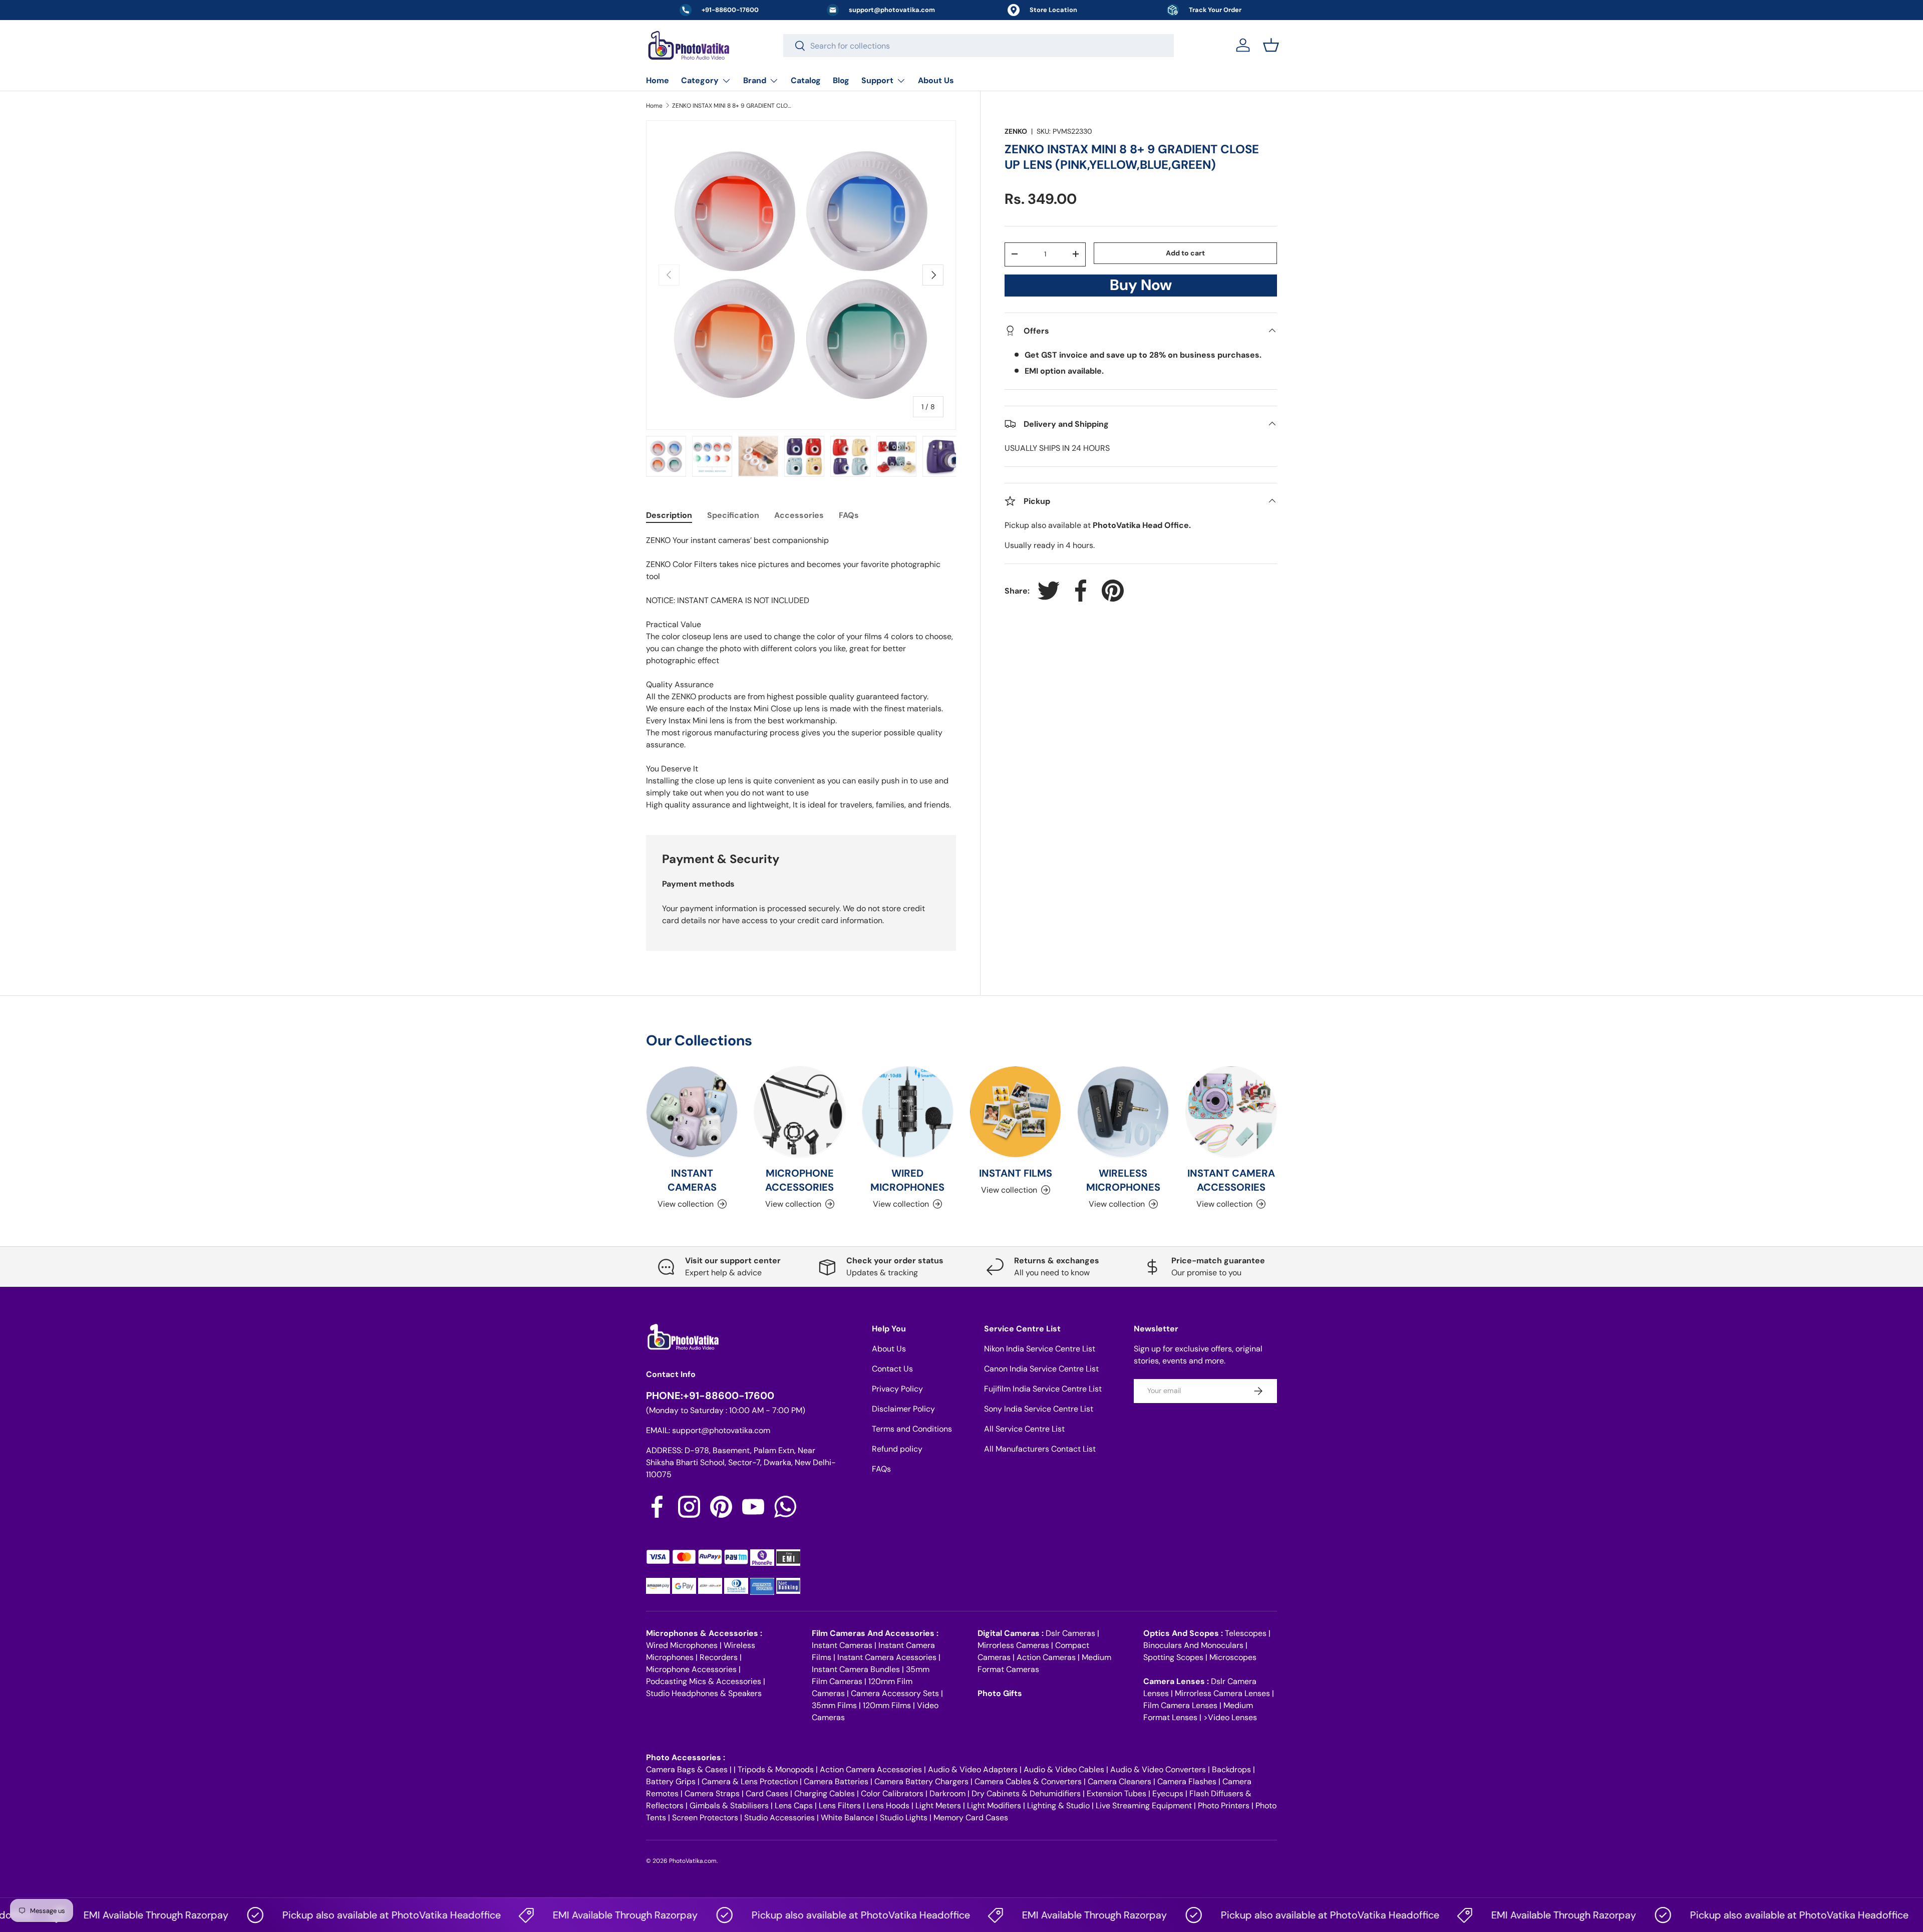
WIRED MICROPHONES (907, 1180)
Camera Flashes (1187, 1781)
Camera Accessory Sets (895, 1693)
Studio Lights (904, 1818)
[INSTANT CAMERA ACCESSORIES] (1231, 1112)
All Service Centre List (1024, 1429)
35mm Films (834, 1705)
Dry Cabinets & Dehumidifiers (1026, 1793)
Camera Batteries (836, 1781)
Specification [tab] (733, 515)
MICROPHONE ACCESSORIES (799, 1180)
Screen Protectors (705, 1818)
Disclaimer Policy (903, 1409)
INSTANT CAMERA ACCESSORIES (1231, 1180)
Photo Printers (1224, 1806)
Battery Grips (671, 1781)
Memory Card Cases (971, 1818)
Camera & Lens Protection (750, 1781)
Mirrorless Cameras (1013, 1645)
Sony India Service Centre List (1039, 1409)
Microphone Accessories (691, 1669)
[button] (1271, 45)
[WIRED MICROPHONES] (908, 1112)
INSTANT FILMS (1016, 1173)
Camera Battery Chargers (921, 1781)
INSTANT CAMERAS (692, 1180)
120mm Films (887, 1705)
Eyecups (1168, 1793)
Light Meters (938, 1806)
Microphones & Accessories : (704, 1633)
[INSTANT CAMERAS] (692, 1112)
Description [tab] (669, 515)
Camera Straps (712, 1793)
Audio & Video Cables (1064, 1769)
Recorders (719, 1657)
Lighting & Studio (1058, 1806)
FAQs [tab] (849, 515)
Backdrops (1231, 1769)
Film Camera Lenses (1180, 1705)
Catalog (806, 80)
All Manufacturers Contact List (1040, 1449)
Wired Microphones (682, 1645)
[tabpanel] (801, 673)
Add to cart (1185, 252)
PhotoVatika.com (693, 1861)
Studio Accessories (779, 1818)
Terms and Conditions (912, 1429)
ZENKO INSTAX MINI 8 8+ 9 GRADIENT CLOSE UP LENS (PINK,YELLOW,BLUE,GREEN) (732, 106)
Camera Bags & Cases (687, 1769)
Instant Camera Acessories (887, 1657)
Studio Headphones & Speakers (704, 1693)
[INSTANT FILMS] (1015, 1112)
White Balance (847, 1818)
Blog (841, 80)
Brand (755, 80)
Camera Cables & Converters (1028, 1781)
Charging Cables (825, 1793)
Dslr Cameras (1070, 1633)
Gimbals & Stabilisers (729, 1806)
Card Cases (767, 1793)
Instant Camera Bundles (856, 1669)
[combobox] (979, 46)
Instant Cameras (842, 1645)
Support (877, 80)
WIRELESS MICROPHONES (1123, 1180)
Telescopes (1246, 1633)
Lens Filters (840, 1806)
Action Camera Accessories (871, 1769)
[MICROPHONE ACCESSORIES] (799, 1112)
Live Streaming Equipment (1144, 1806)
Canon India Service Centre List (1041, 1369)
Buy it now (1141, 288)
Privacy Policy (897, 1389)
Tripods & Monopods (776, 1769)
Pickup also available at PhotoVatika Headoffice (332, 1915)
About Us (936, 80)
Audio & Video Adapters (973, 1769)
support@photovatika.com (721, 1430)
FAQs (881, 1469)
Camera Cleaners (1119, 1781)
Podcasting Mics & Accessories (704, 1681)
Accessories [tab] (799, 515)
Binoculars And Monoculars (1193, 1645)
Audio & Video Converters (1158, 1769)
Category (700, 80)
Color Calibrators (892, 1793)
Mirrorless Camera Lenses (1222, 1693)
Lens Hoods (888, 1806)
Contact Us (892, 1369)
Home (658, 80)
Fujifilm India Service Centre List (1043, 1389)
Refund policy (897, 1449)
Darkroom (947, 1793)
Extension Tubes (1116, 1793)
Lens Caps (794, 1806)
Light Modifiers (994, 1806)
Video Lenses (1232, 1717)
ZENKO (1016, 131)
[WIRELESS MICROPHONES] (1123, 1112)
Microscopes (1233, 1657)
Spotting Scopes (1173, 1657)
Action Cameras (1046, 1657)
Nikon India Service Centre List (1040, 1349)
